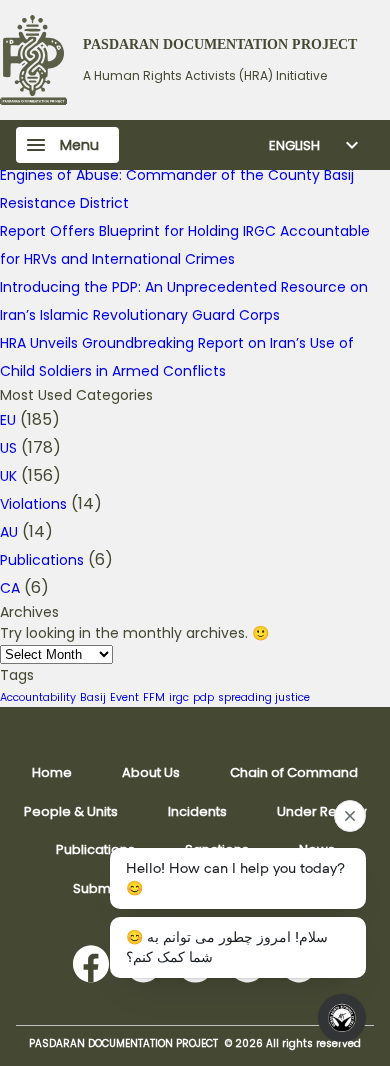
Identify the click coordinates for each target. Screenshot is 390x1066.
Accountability (38, 697)
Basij (93, 697)
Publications (42, 560)
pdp (203, 697)
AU (9, 532)
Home (52, 772)
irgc (179, 697)
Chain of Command (294, 772)
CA (10, 588)
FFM (154, 697)
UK (8, 476)
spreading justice (264, 697)
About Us (151, 772)
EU (8, 420)
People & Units (71, 811)
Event (124, 697)
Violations (33, 504)
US (8, 448)
